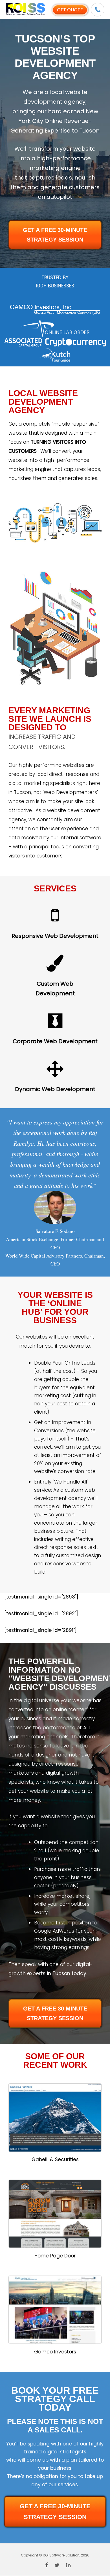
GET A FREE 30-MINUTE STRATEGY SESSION (55, 235)
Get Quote (70, 10)
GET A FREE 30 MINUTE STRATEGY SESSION (55, 2013)
